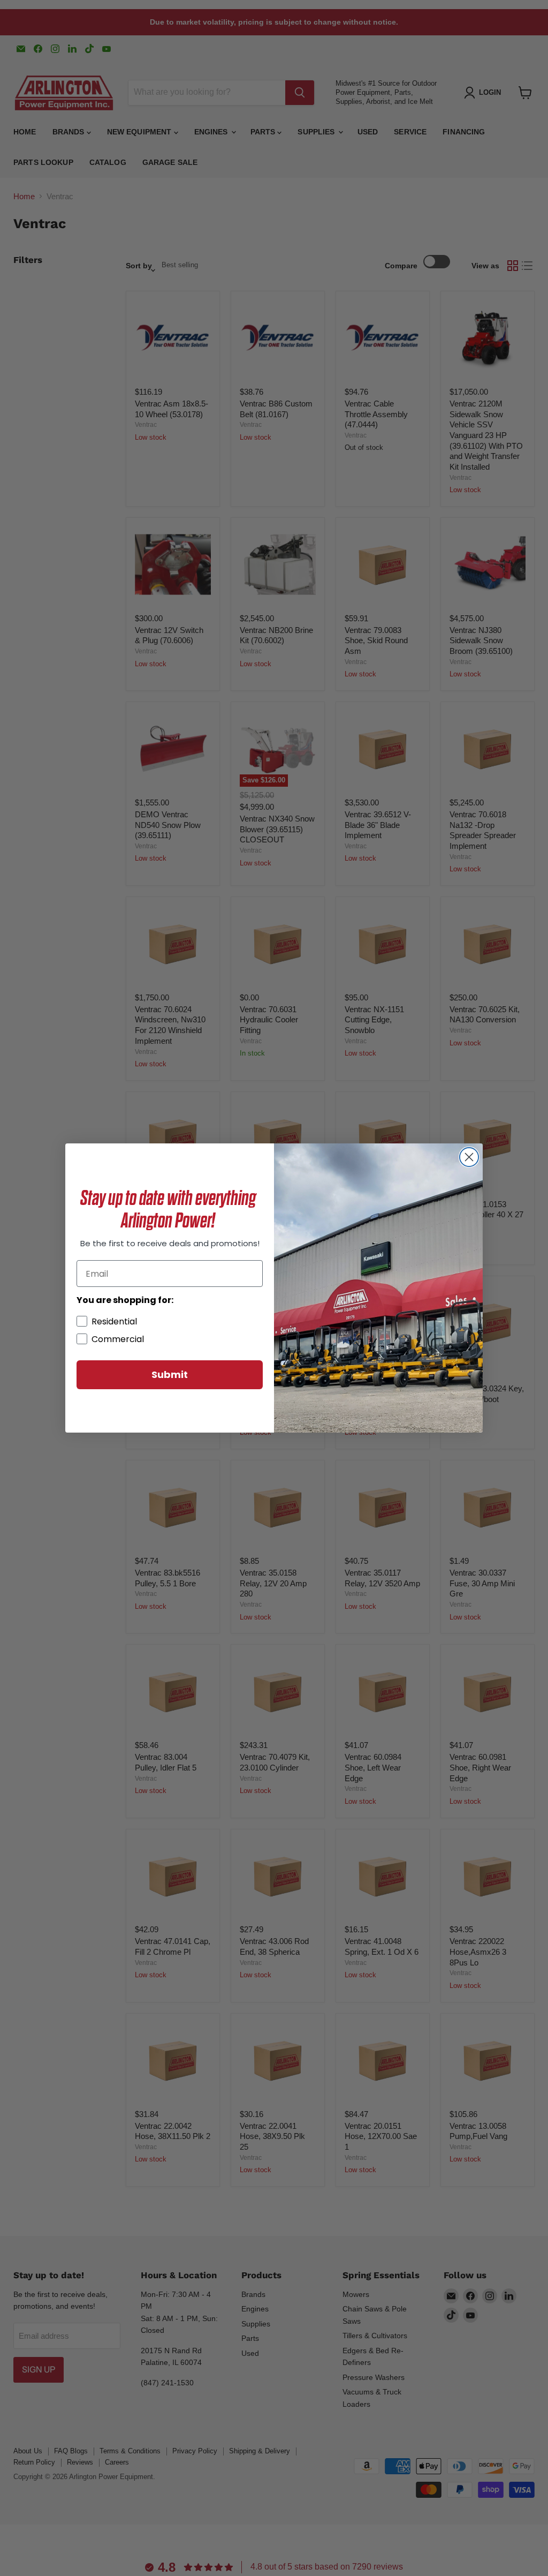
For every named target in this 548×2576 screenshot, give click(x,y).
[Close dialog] (469, 1157)
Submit (170, 1374)
